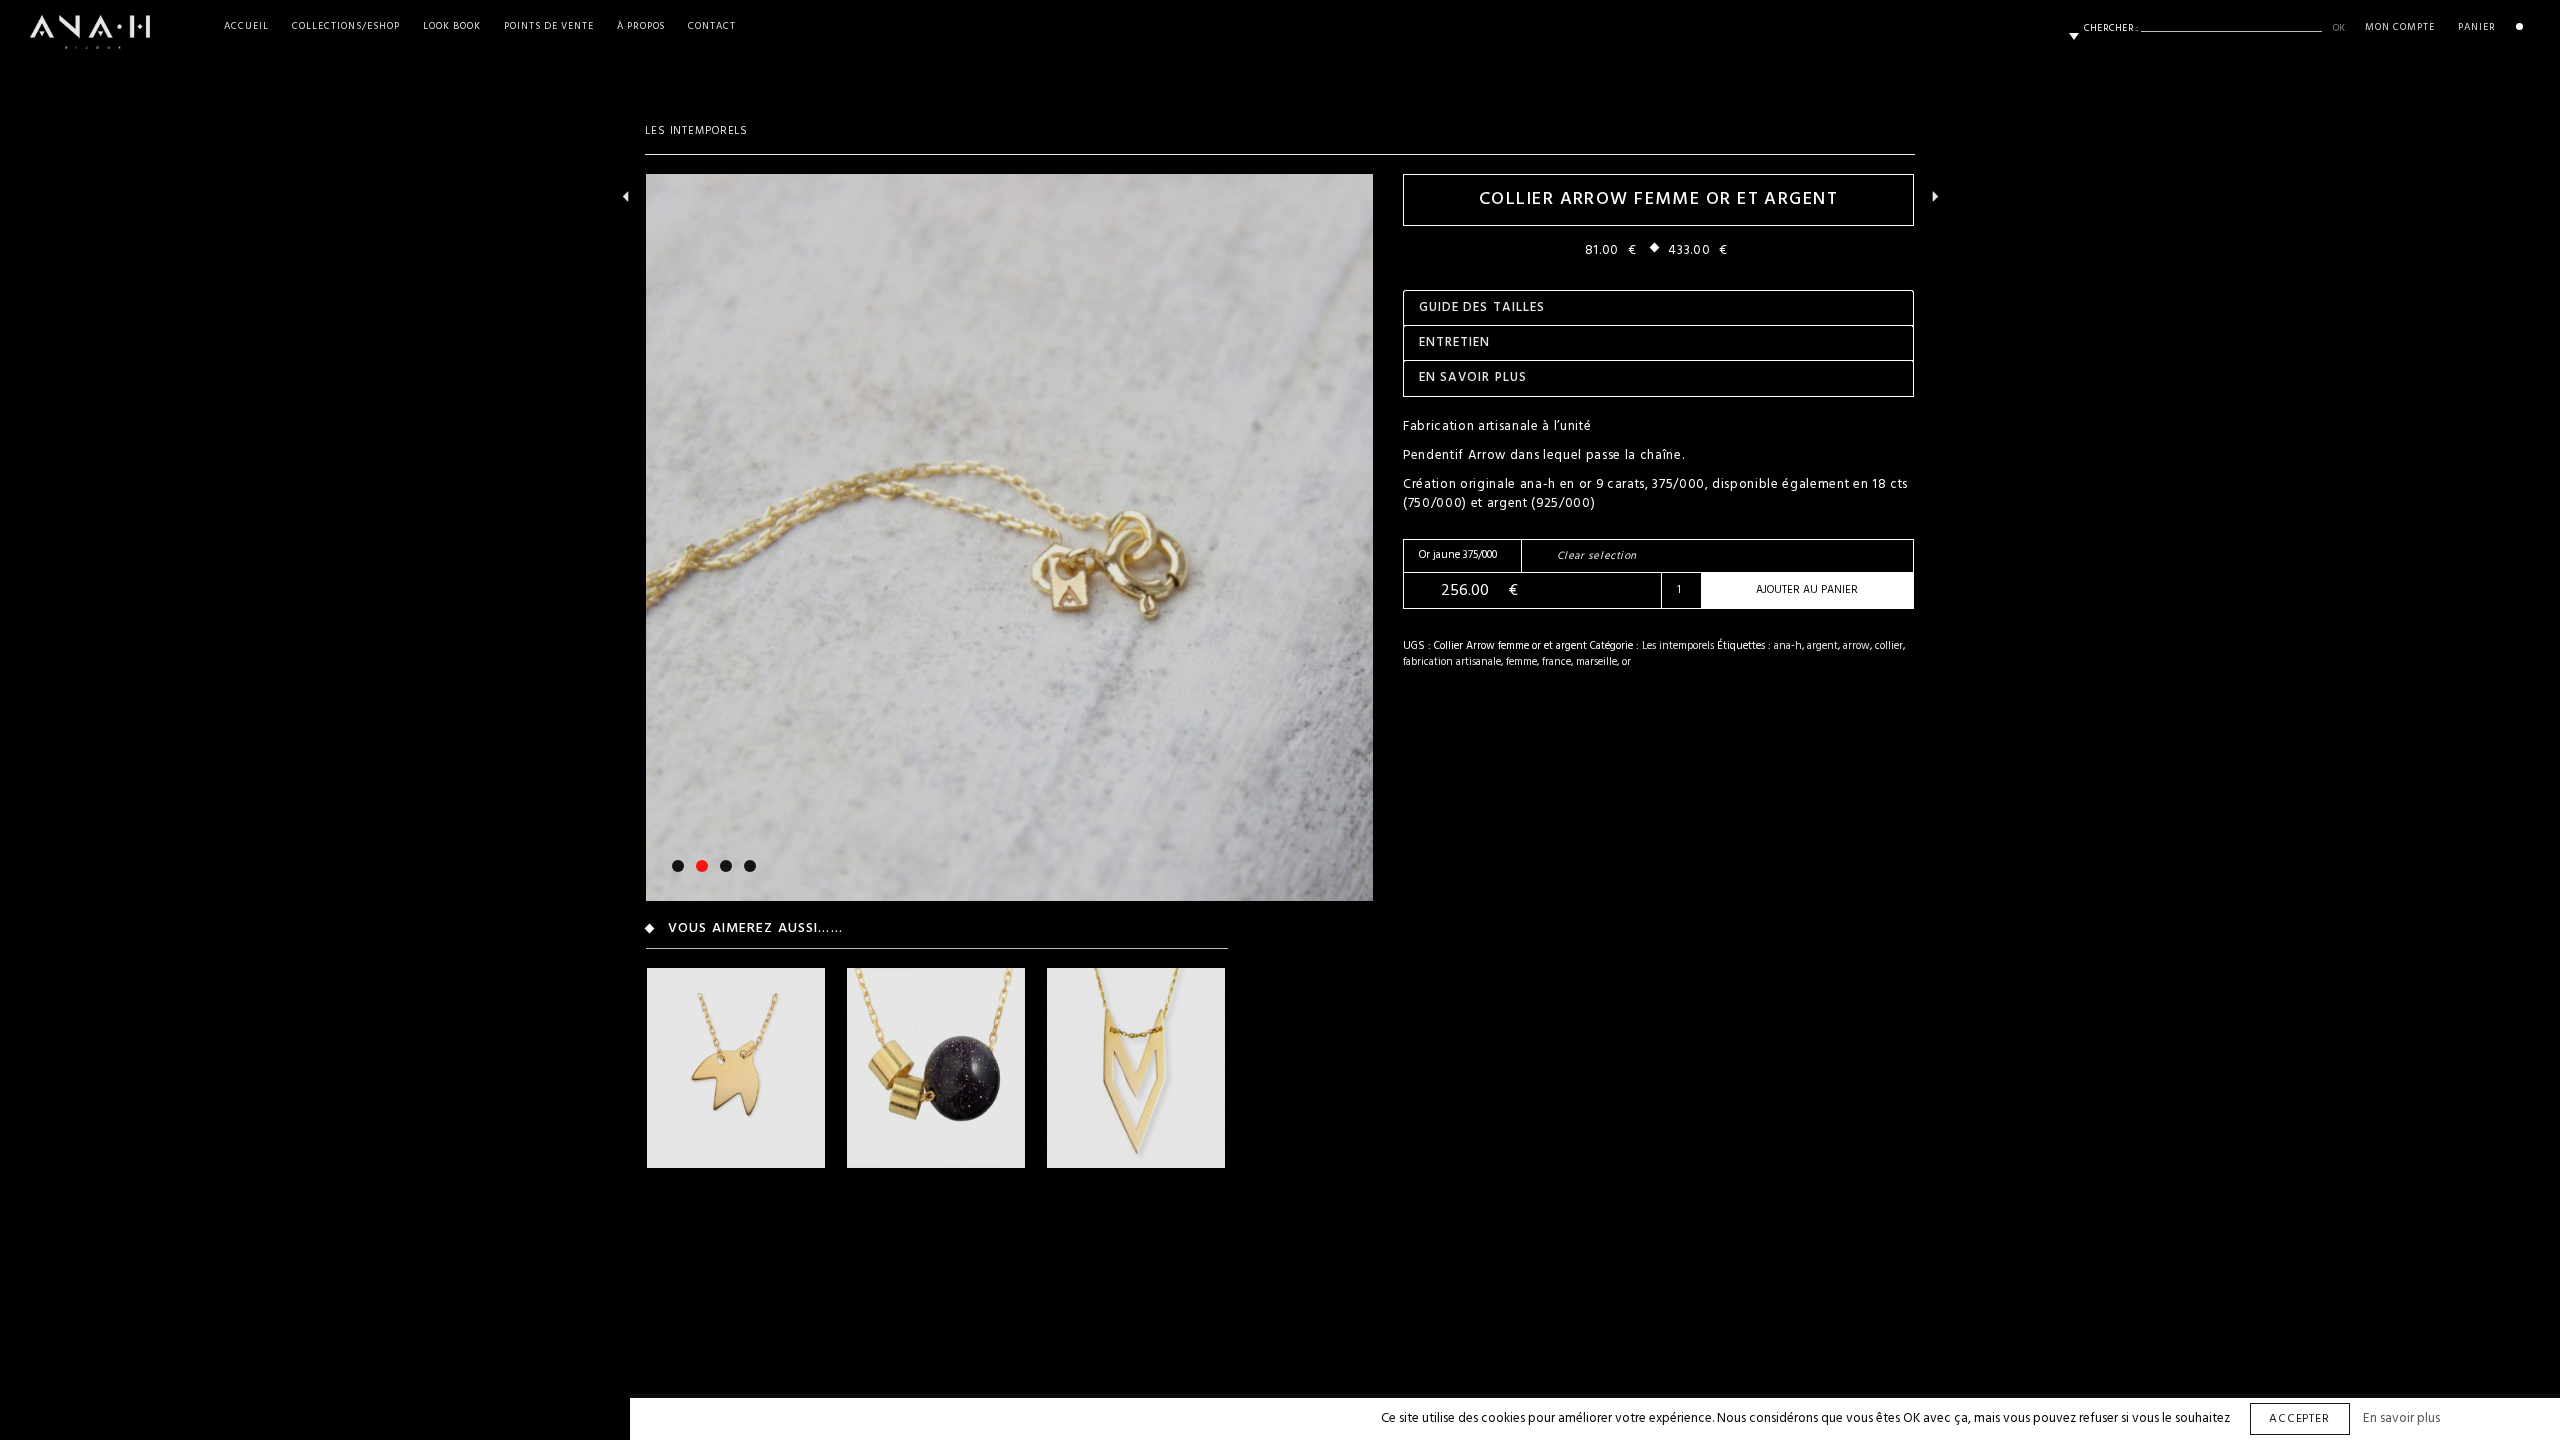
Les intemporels (696, 131)
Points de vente (549, 26)
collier (1889, 646)
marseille (1596, 662)
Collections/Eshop (346, 26)
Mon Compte (2400, 27)
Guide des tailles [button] (1482, 307)
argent (1822, 646)
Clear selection (1597, 556)
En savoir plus (2401, 1418)
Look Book (452, 26)
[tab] (1658, 307)
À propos (641, 26)
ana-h (1788, 646)
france (1556, 662)
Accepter (2300, 1419)
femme (1521, 662)
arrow (1856, 646)
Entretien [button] (1454, 342)
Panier (2477, 27)
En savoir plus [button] (1473, 377)
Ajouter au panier (1807, 590)
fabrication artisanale (1452, 662)
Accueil (246, 26)
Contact (712, 26)
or (1626, 662)
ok (2339, 28)
